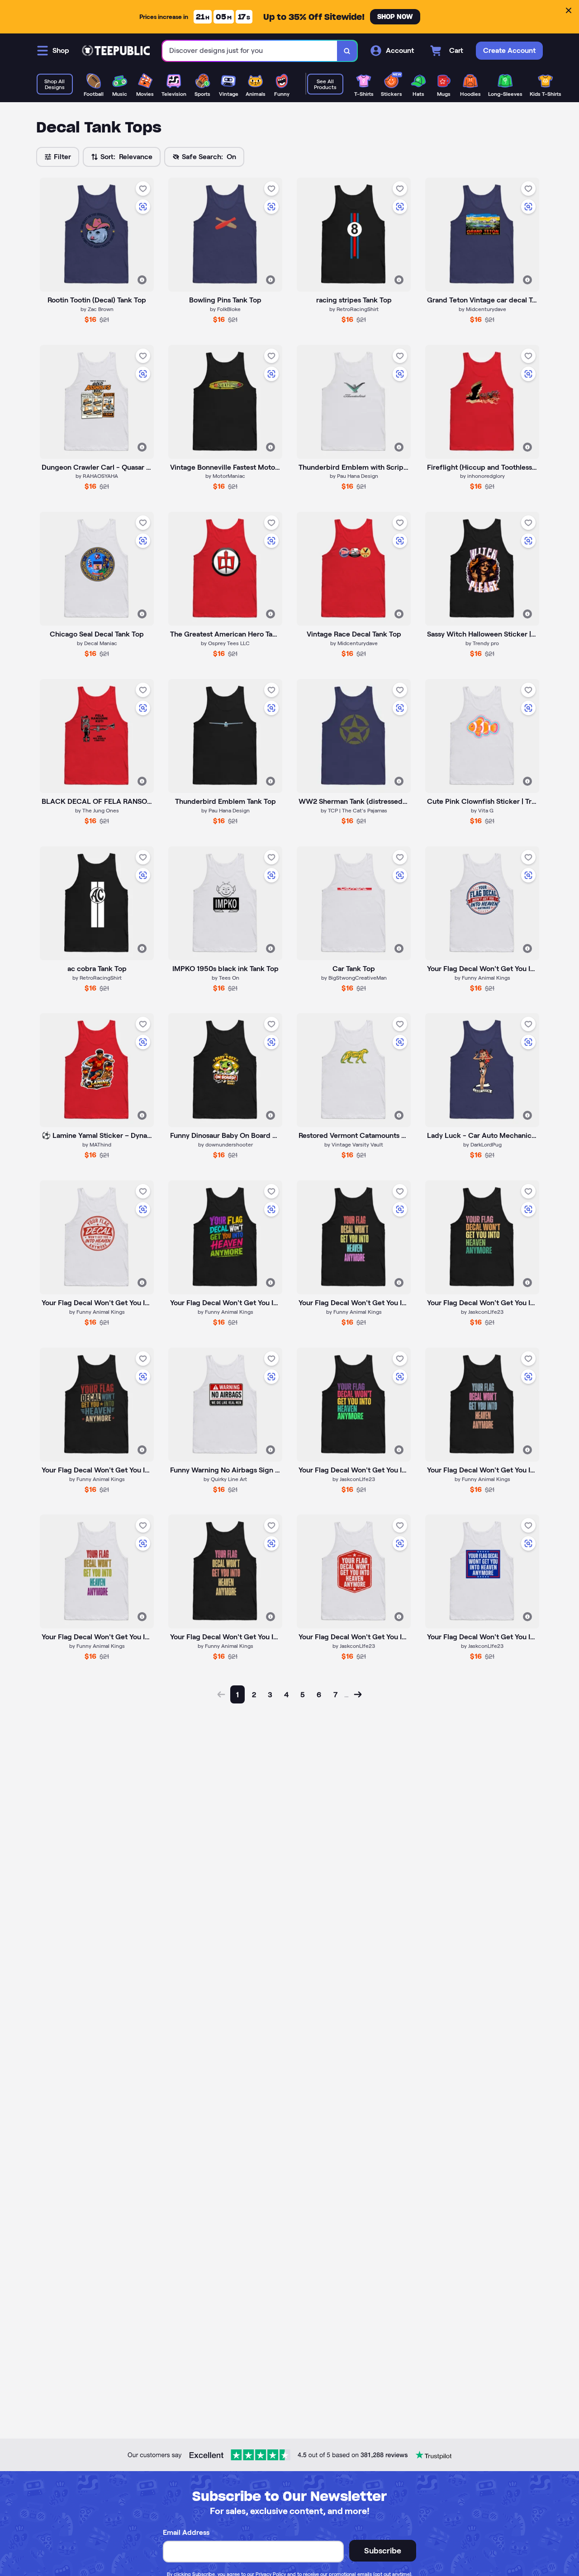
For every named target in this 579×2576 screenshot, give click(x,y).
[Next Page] (358, 1694)
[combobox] (250, 51)
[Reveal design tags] (142, 280)
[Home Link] (116, 51)
